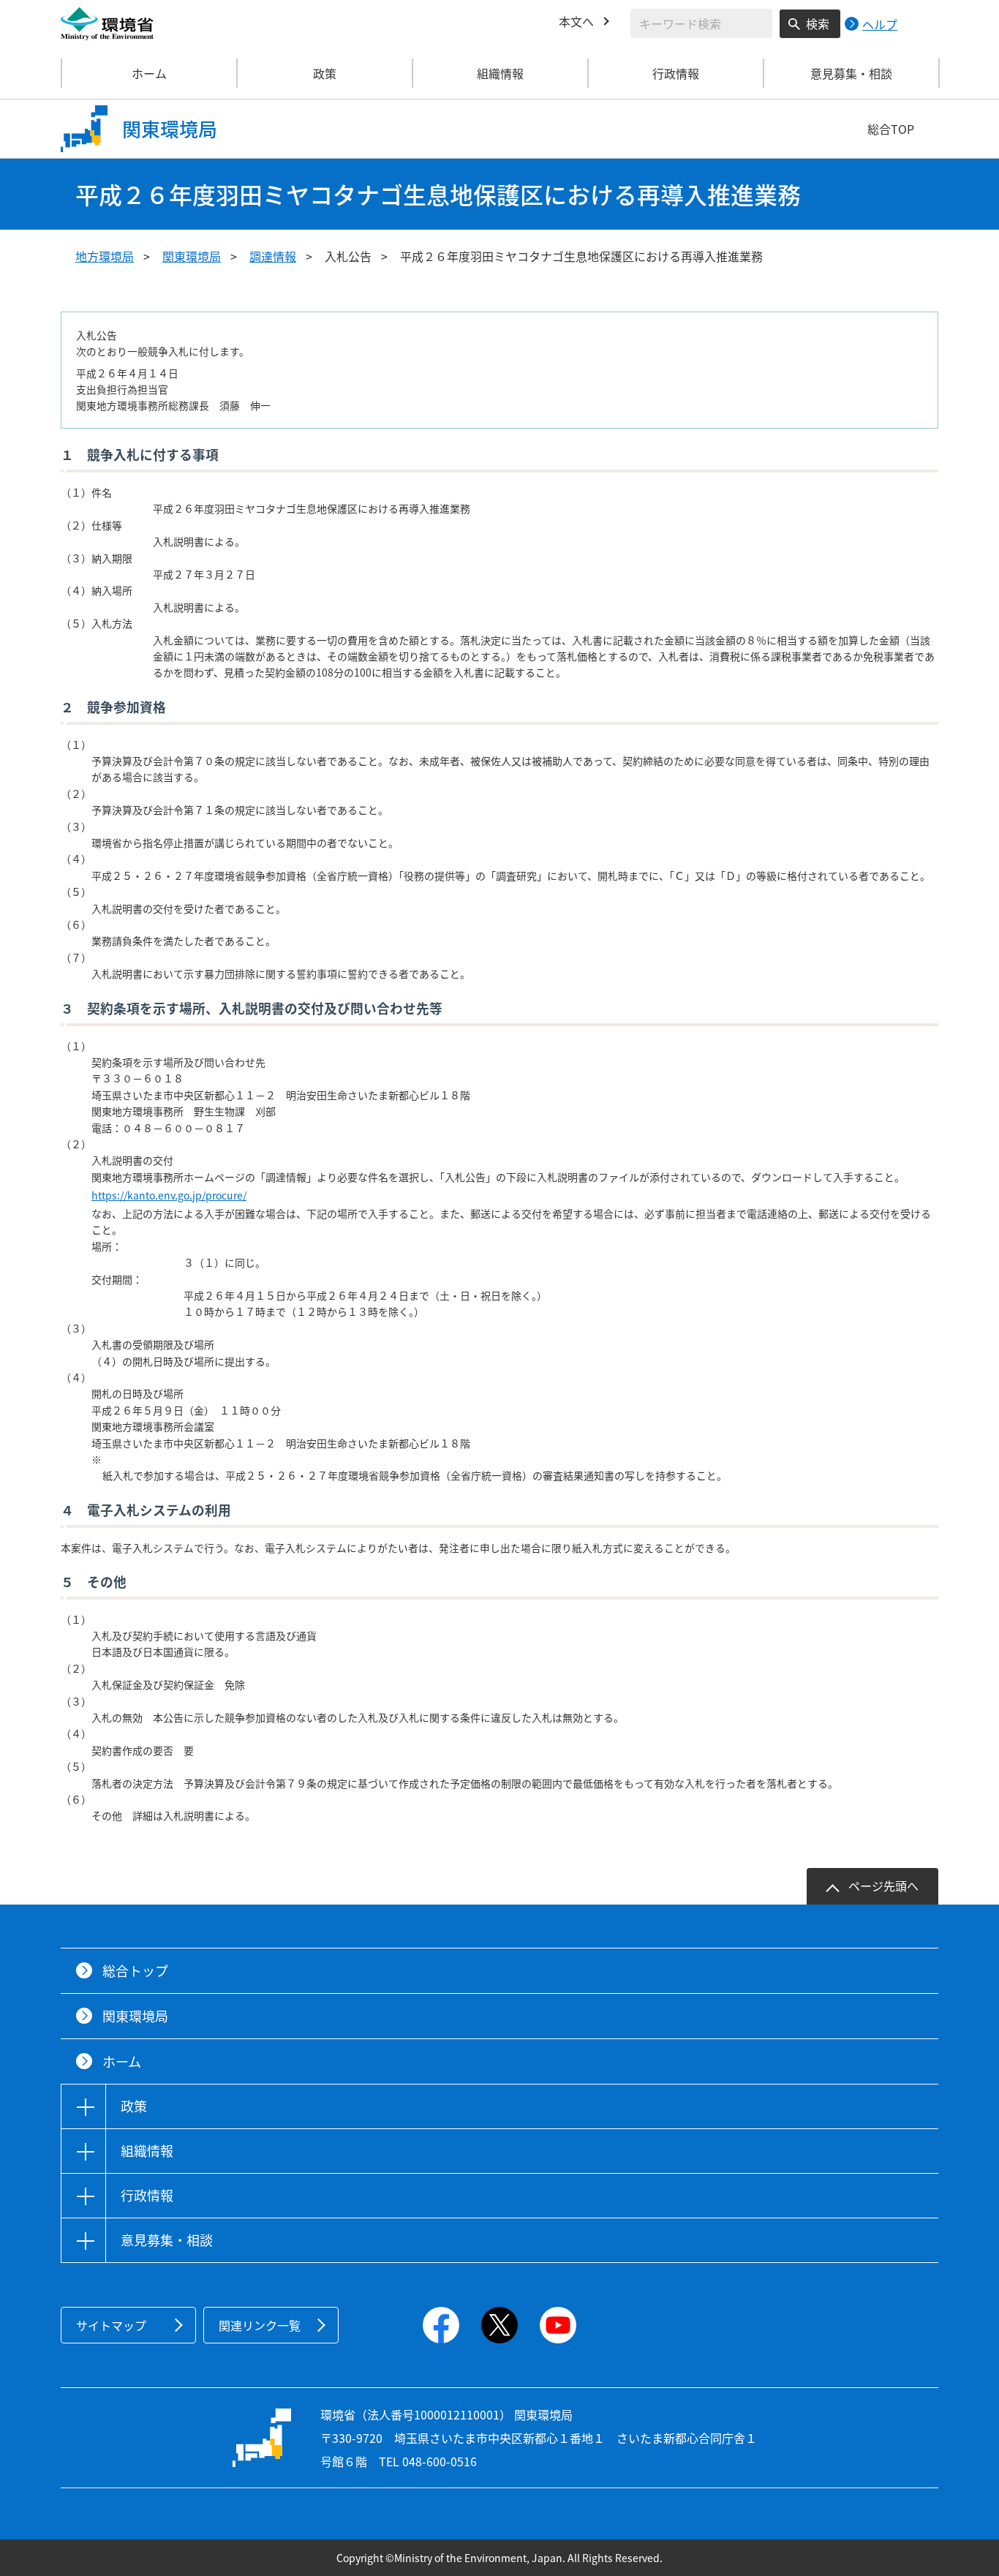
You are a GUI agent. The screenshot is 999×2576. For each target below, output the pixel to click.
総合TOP (891, 129)
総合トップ (135, 1971)
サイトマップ (111, 2325)
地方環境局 (105, 256)
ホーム (149, 73)
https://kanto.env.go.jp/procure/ (169, 1195)
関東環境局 (192, 256)
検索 (818, 23)
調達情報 (273, 256)
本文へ (576, 21)
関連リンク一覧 (260, 2325)
